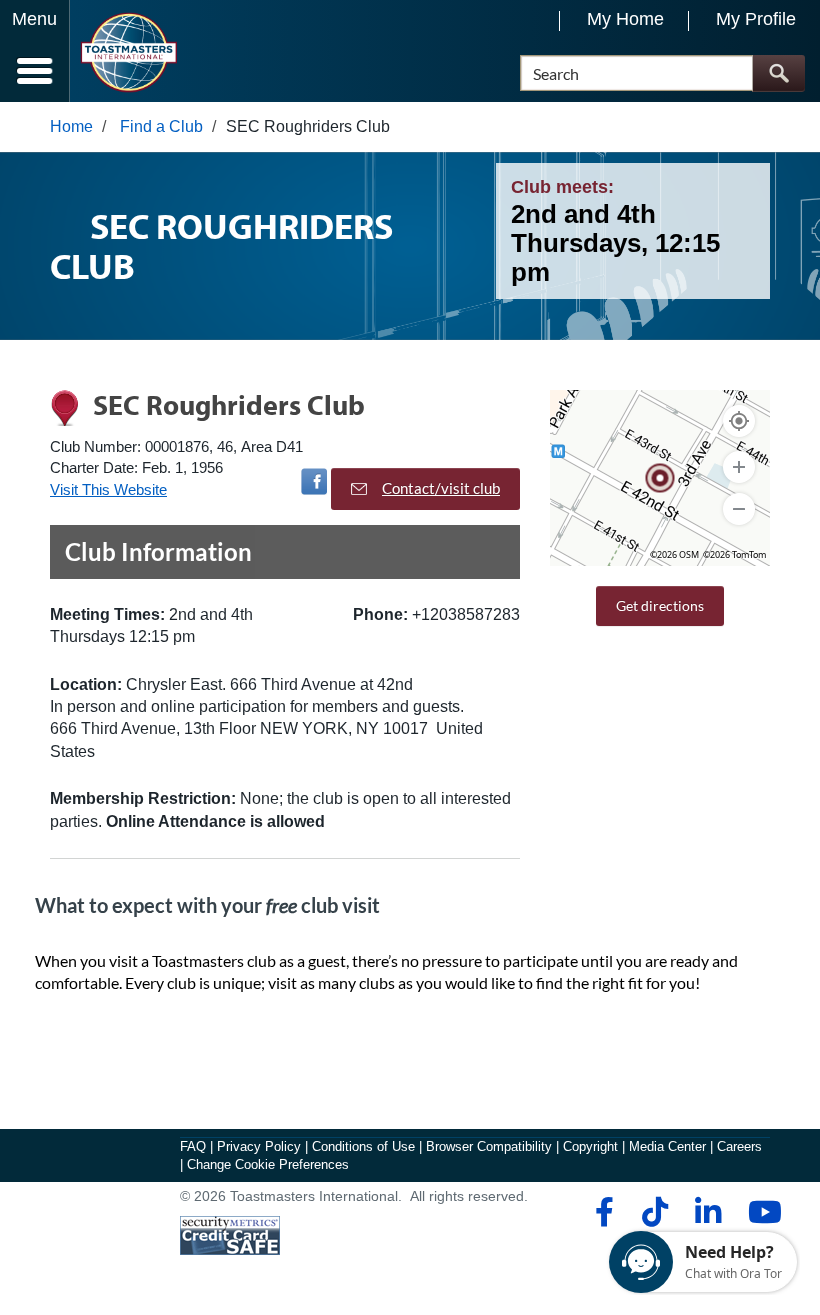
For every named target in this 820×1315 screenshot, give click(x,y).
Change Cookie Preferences (268, 1164)
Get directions (660, 605)
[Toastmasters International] (128, 52)
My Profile (756, 19)
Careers (739, 1146)
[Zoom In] (739, 467)
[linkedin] (707, 1212)
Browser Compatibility (489, 1146)
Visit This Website (108, 489)
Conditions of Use (363, 1146)
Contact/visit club (441, 488)
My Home (625, 19)
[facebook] (601, 1212)
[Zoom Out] (739, 509)
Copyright (590, 1146)
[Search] (778, 73)
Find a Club (161, 126)
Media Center (667, 1146)
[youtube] (760, 1212)
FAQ (193, 1146)
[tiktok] (654, 1212)
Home (71, 126)
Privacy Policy (259, 1146)
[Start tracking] (739, 421)
